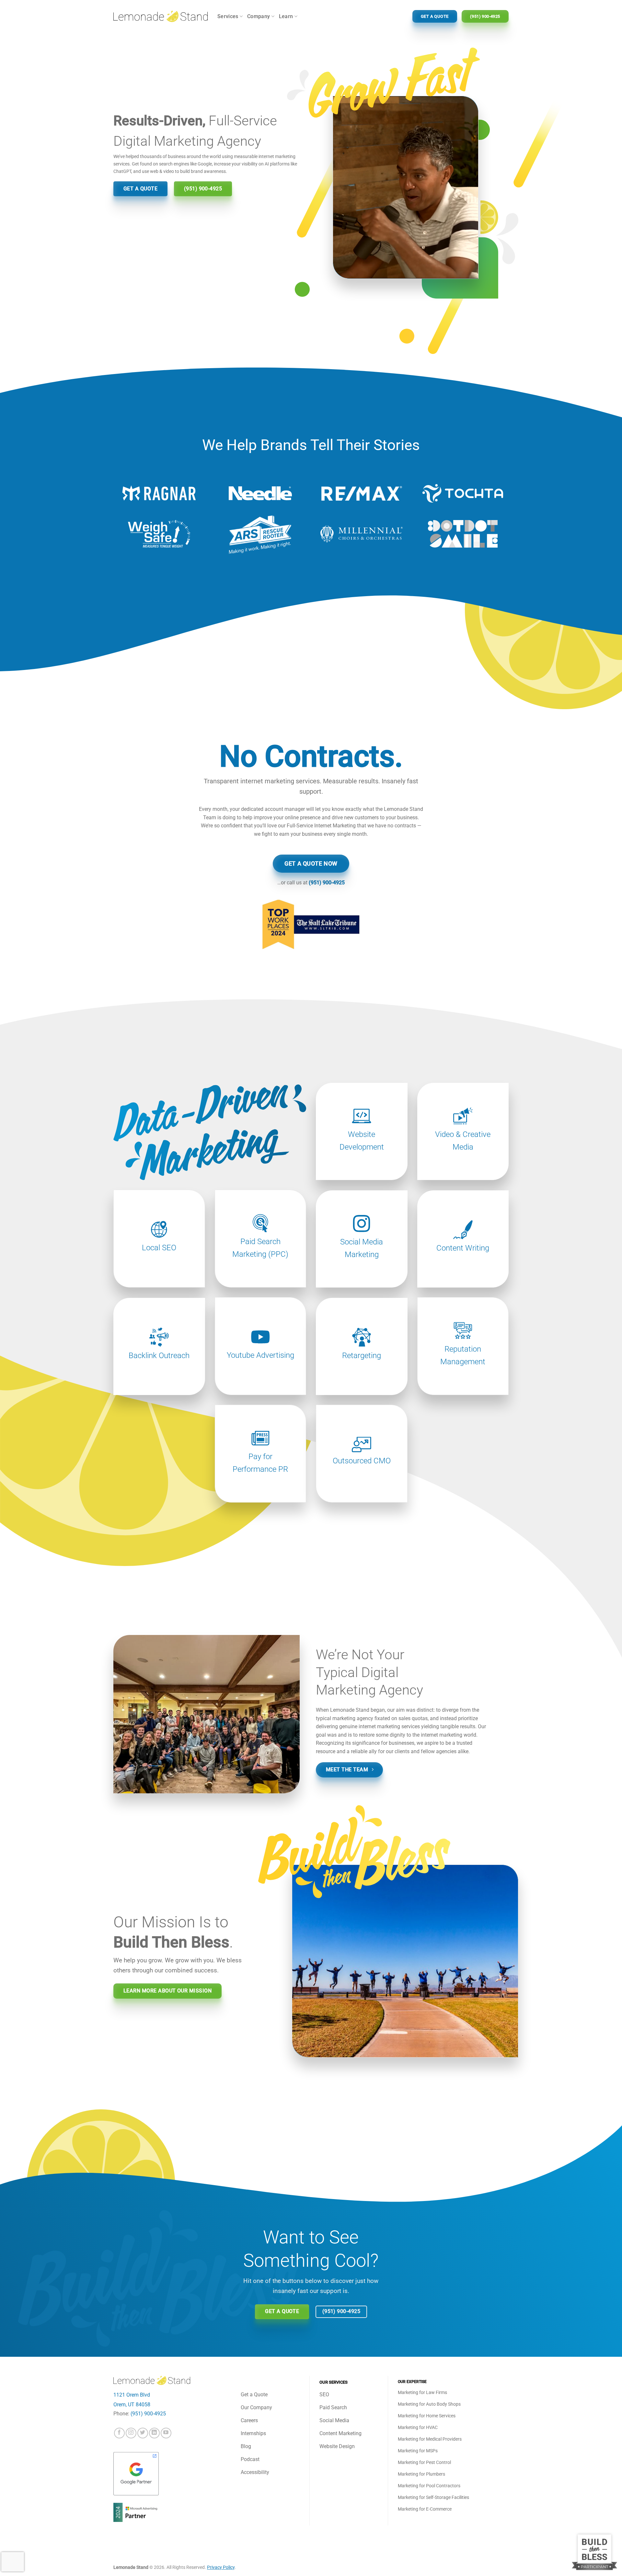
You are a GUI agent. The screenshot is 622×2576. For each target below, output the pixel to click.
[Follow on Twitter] (143, 2433)
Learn (286, 16)
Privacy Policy (221, 2567)
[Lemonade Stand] (161, 16)
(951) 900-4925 (327, 883)
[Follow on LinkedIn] (154, 2433)
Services (228, 16)
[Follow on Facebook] (119, 2433)
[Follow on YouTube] (166, 2433)
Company (259, 16)
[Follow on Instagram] (131, 2433)
